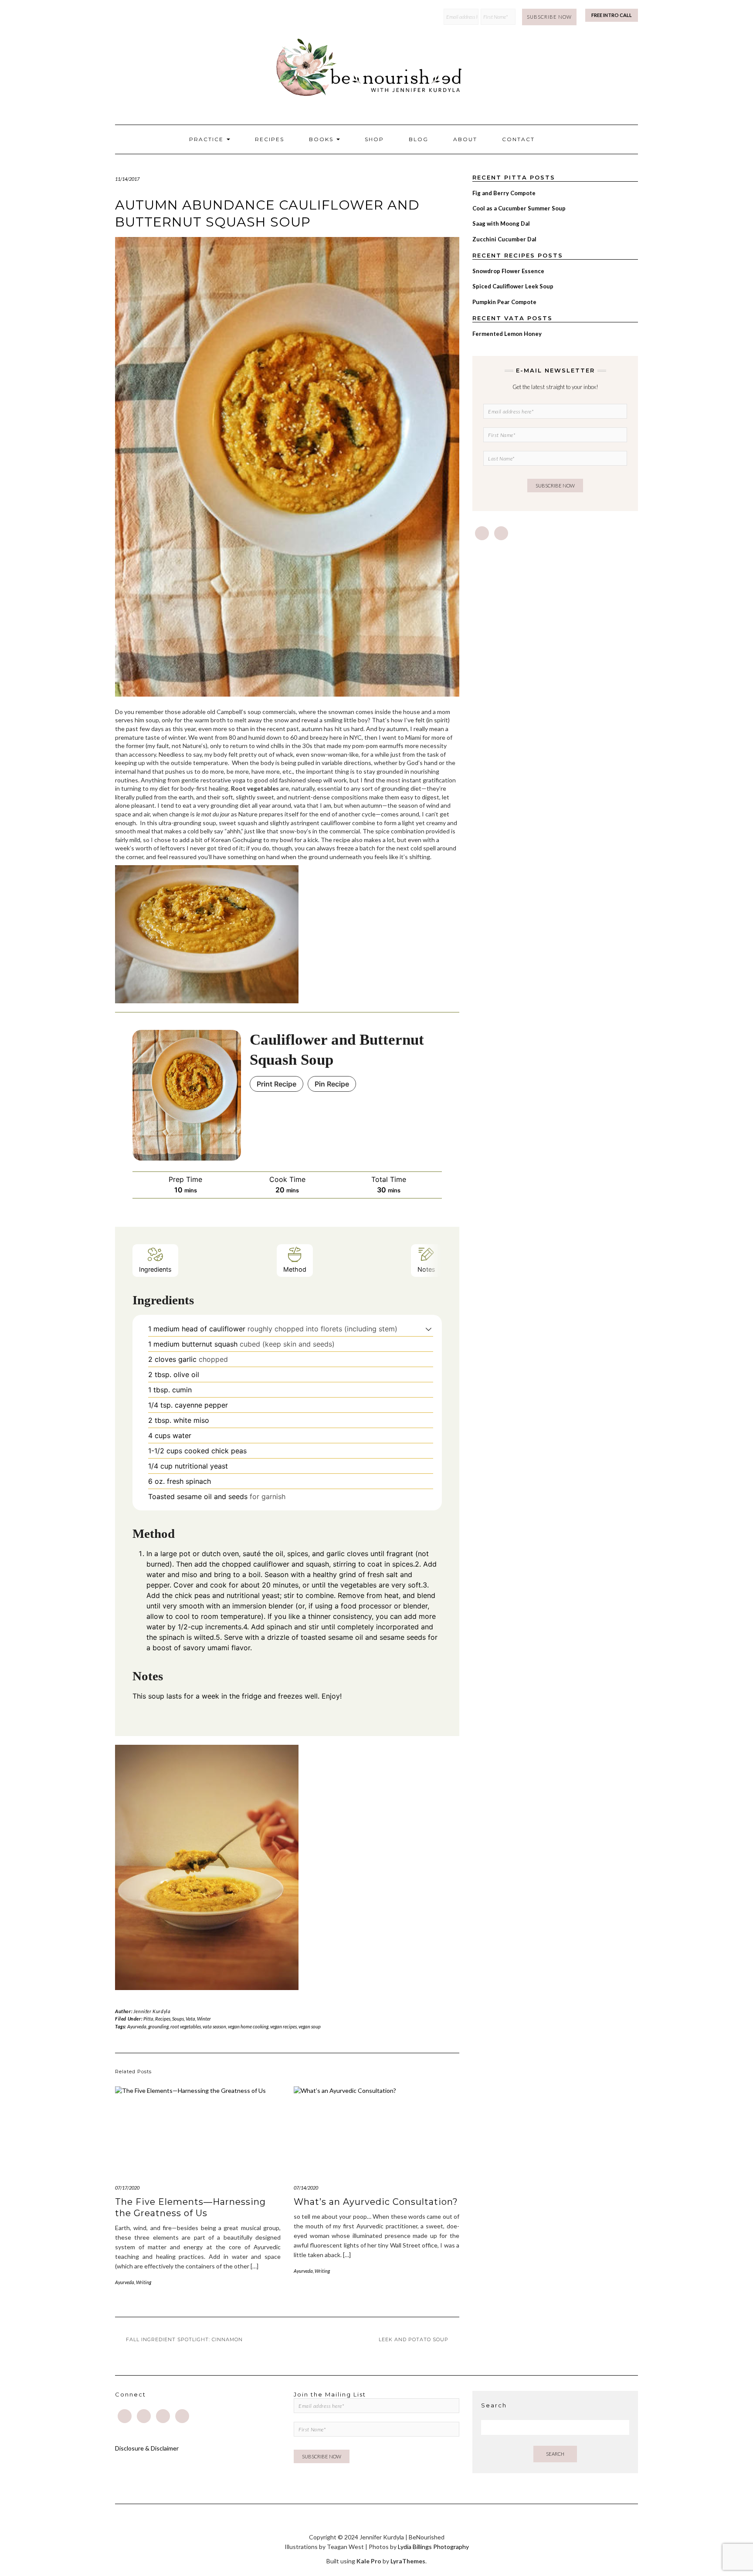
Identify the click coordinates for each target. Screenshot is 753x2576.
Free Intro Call (612, 15)
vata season (214, 2026)
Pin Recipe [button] (332, 1084)
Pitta (148, 2019)
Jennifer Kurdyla (152, 2011)
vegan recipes (283, 2026)
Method (295, 1269)
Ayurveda (137, 2026)
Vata (190, 2019)
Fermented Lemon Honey (507, 334)
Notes (426, 1269)
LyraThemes (408, 2561)
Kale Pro (369, 2561)
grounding (158, 2026)
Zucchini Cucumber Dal (504, 239)
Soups (178, 2019)
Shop (374, 139)
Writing (144, 2282)
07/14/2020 (306, 2188)
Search (555, 2454)
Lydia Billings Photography (433, 2547)
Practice (207, 139)
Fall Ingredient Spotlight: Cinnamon (184, 2339)
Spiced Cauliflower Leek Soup (513, 286)
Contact (518, 139)
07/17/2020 (127, 2188)
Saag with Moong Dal (501, 223)
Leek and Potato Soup (414, 2339)
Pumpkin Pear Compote (504, 302)
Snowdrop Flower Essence (508, 271)
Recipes (270, 139)
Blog (419, 139)
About (465, 139)
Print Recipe (276, 1084)
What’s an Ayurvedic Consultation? (376, 2202)
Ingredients (155, 1269)
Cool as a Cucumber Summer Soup (519, 208)
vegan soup (310, 2026)
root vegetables (186, 2026)
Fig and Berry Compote (504, 193)
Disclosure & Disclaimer (147, 2448)
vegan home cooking (248, 2026)
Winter (204, 2019)
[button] (429, 1329)
